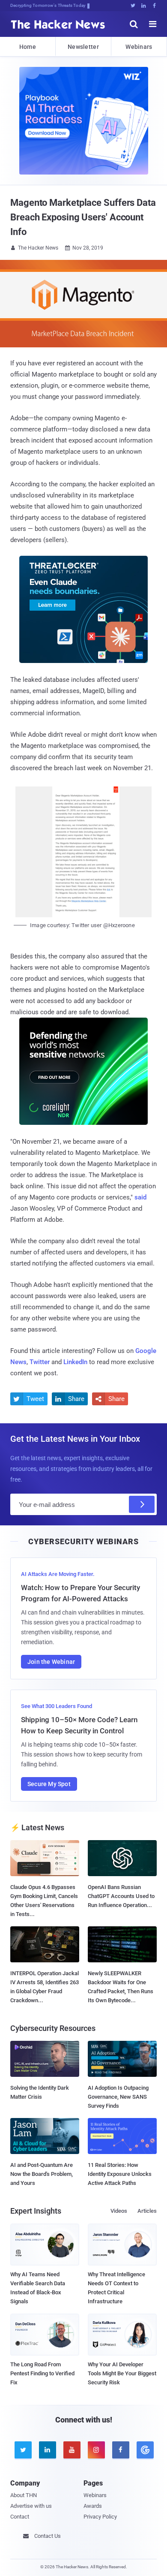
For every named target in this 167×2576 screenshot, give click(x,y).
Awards (93, 2506)
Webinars (139, 47)
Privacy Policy (100, 2517)
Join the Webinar (51, 1662)
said (140, 1197)
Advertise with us (31, 2506)
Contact (20, 2517)
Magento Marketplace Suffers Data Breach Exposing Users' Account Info (83, 217)
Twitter (40, 1362)
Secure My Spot (49, 1784)
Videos (119, 2211)
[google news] (145, 2450)
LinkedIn (75, 1362)
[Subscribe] (142, 1504)
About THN (24, 2495)
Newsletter (83, 47)
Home (28, 47)
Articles (147, 2211)
